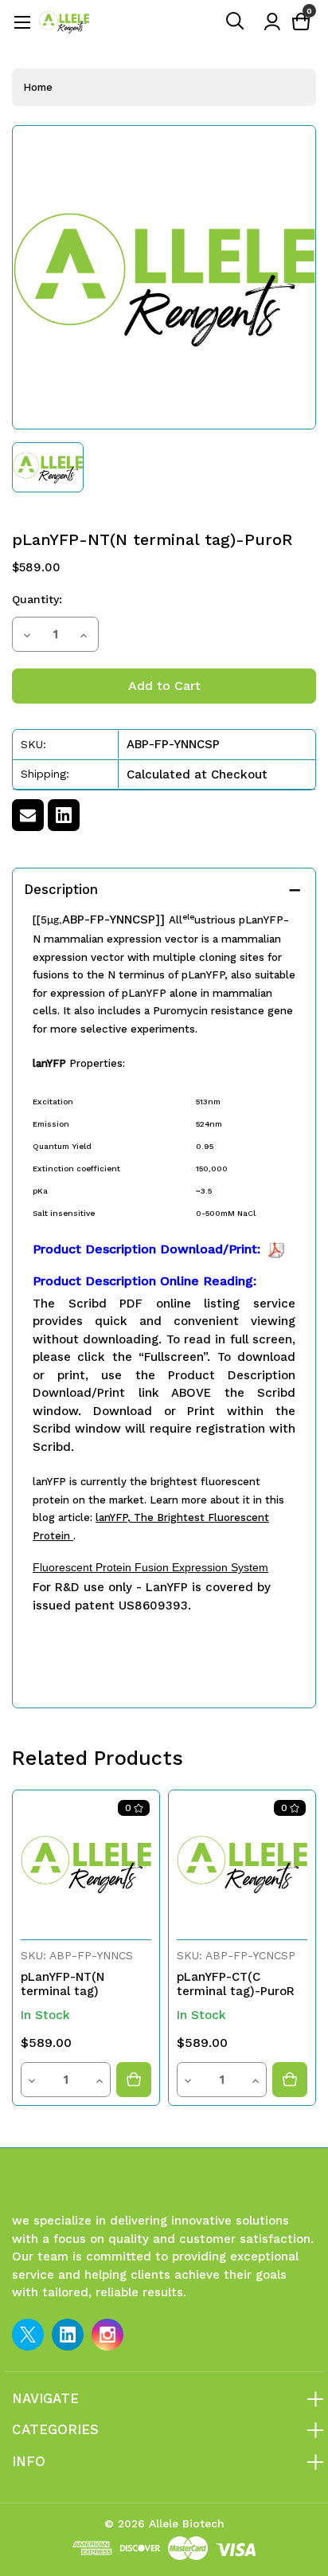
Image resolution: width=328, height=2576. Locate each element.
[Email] (28, 815)
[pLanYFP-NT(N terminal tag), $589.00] (86, 1864)
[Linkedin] (64, 815)
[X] (28, 2335)
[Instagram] (107, 2335)
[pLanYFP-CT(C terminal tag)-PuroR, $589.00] (242, 1864)
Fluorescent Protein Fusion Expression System (150, 1567)
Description (61, 889)
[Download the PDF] (276, 1249)
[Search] (236, 22)
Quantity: (37, 599)
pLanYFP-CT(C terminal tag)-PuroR (236, 1984)
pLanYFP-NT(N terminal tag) (62, 1984)
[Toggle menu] (22, 22)
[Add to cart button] (134, 2080)
